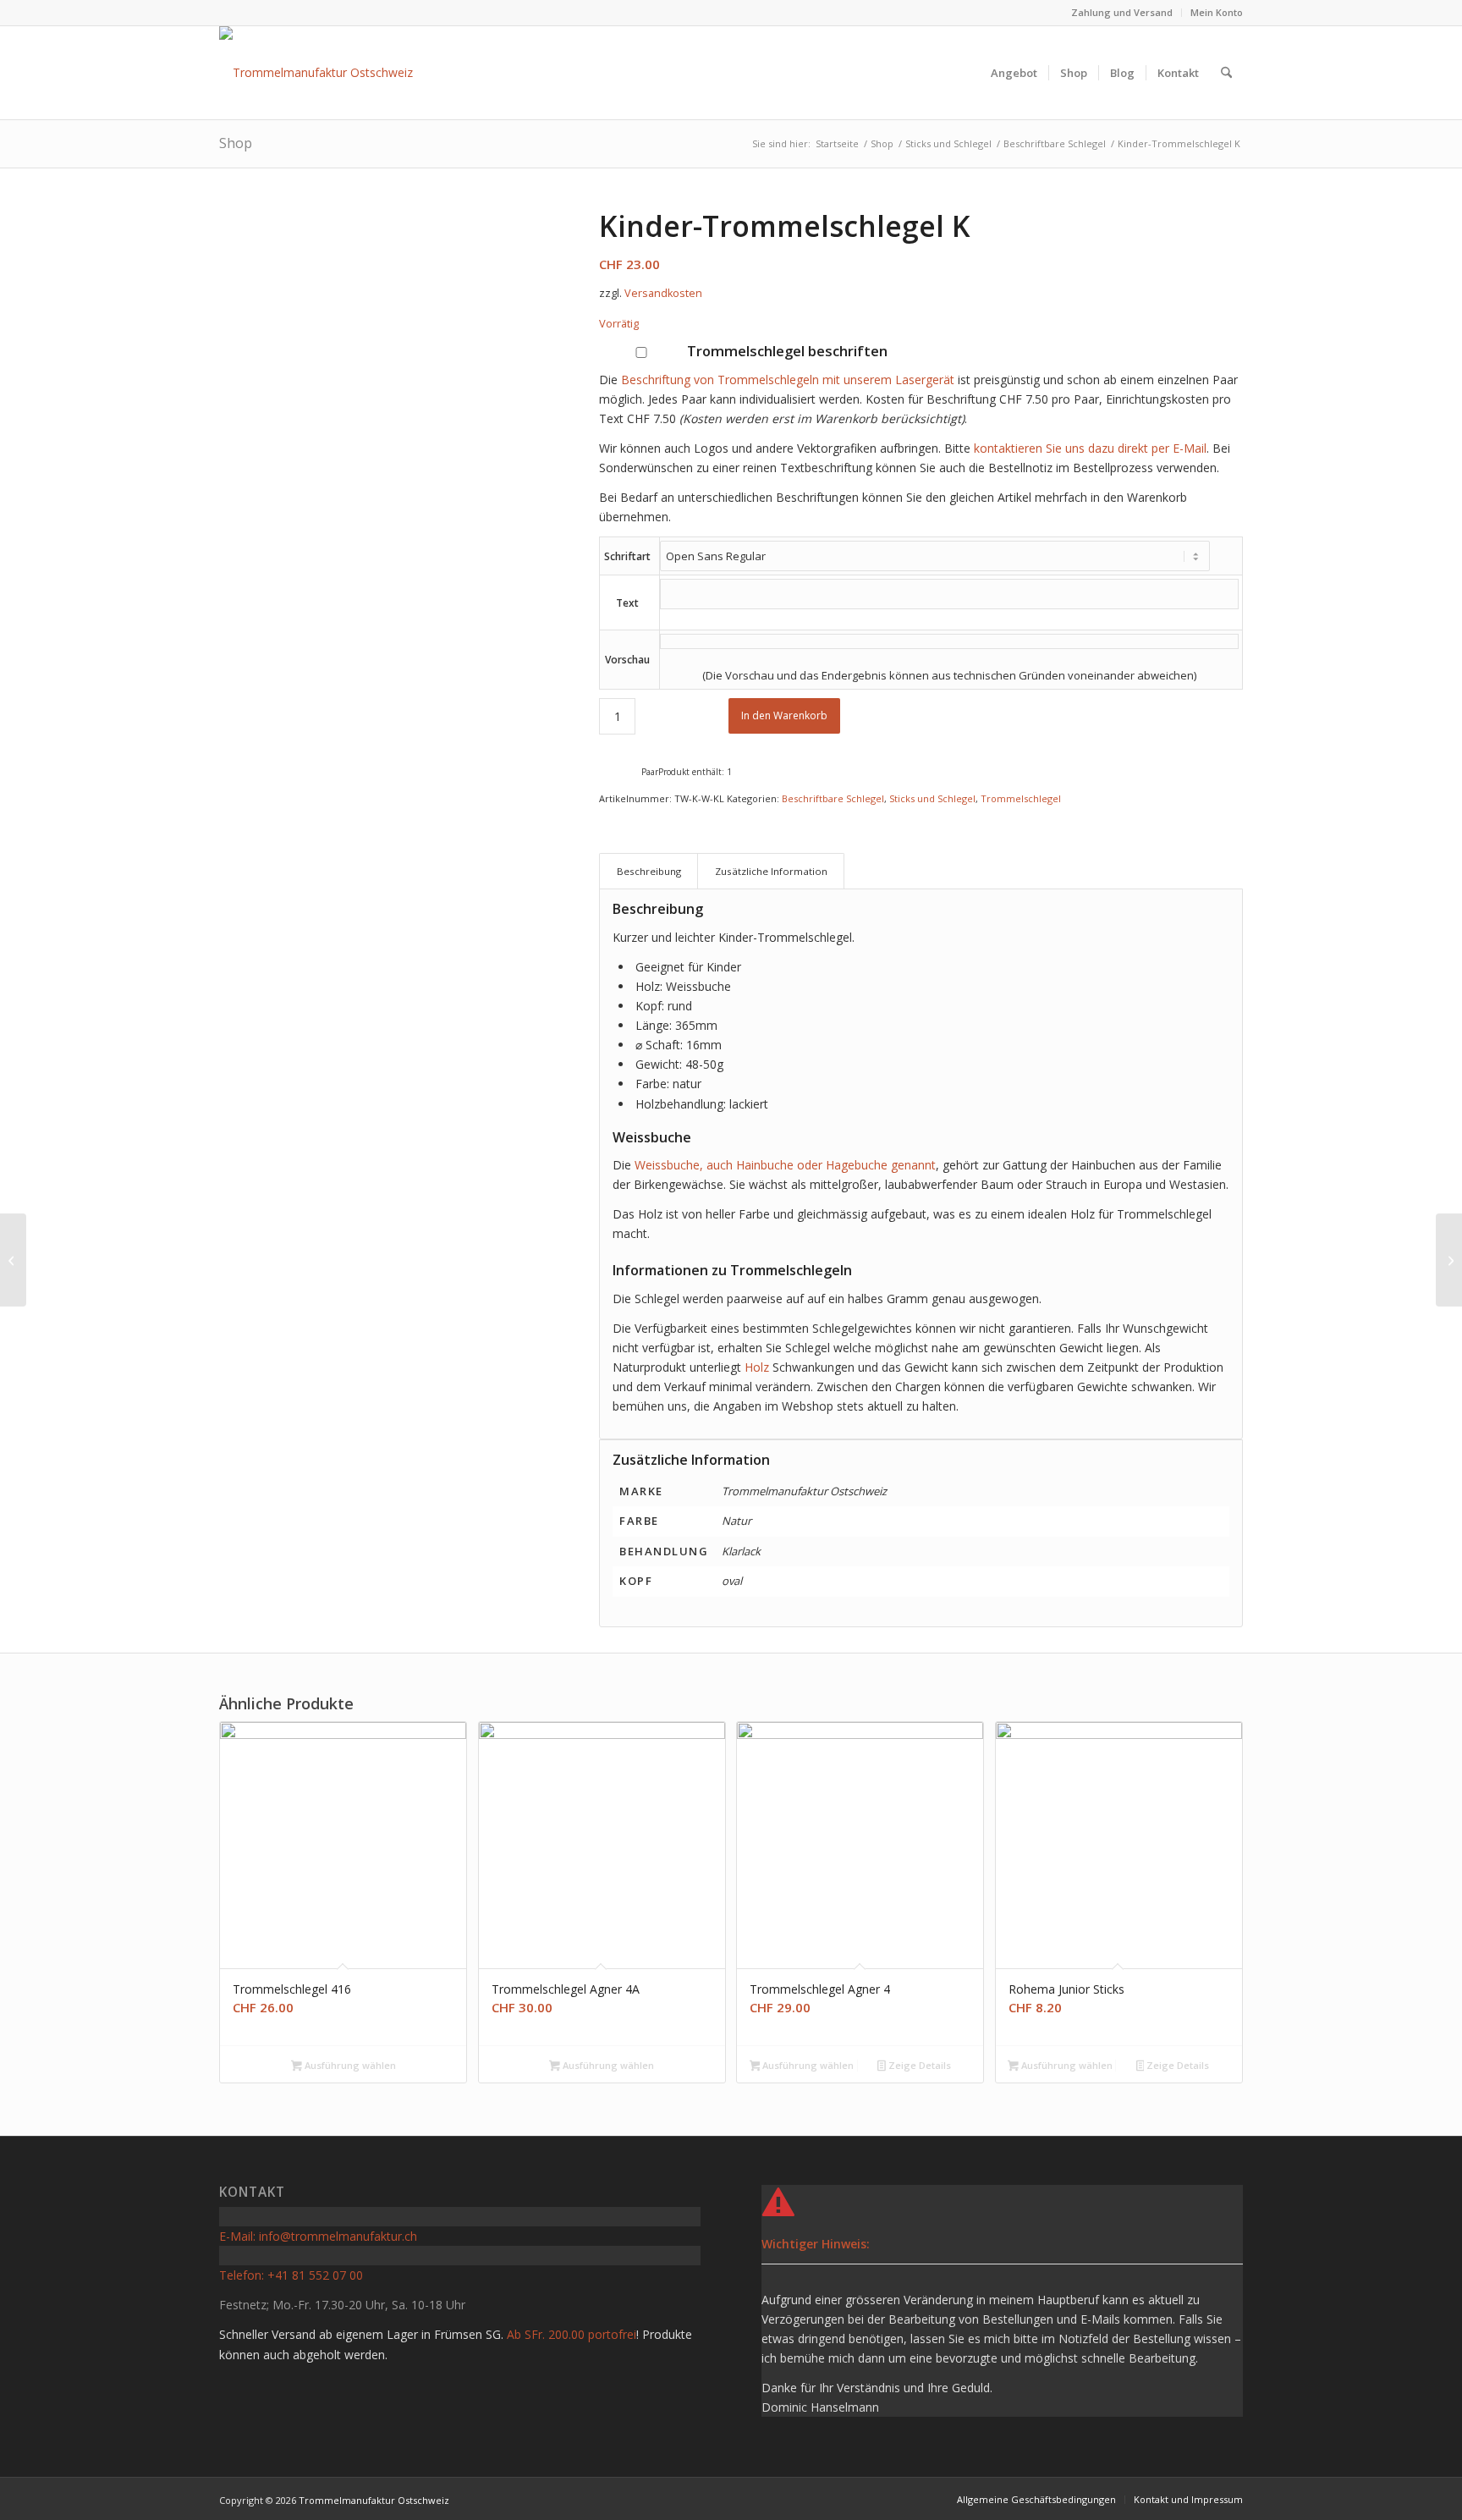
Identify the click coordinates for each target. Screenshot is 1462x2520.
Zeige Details (918, 2065)
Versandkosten (663, 293)
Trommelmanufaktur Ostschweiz (374, 2500)
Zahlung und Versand (1122, 12)
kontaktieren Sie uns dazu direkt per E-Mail (1090, 448)
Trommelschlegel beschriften (786, 351)
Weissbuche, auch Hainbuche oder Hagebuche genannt (785, 1165)
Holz (757, 1367)
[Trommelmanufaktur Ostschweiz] (316, 73)
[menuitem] (1122, 13)
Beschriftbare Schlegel (833, 798)
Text (627, 603)
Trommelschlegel (1021, 798)
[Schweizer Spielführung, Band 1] (1449, 1260)
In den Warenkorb (784, 715)
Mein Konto (1217, 12)
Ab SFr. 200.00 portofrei (572, 2334)
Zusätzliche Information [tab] (771, 871)
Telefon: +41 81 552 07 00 (291, 2275)
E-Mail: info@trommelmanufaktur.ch (318, 2236)
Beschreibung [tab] (649, 871)
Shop (236, 143)
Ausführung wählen (349, 2065)
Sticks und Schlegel (932, 798)
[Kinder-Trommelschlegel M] (13, 1260)
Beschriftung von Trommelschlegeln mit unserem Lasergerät (788, 380)
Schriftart (627, 556)
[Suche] (1226, 73)
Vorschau (627, 660)
